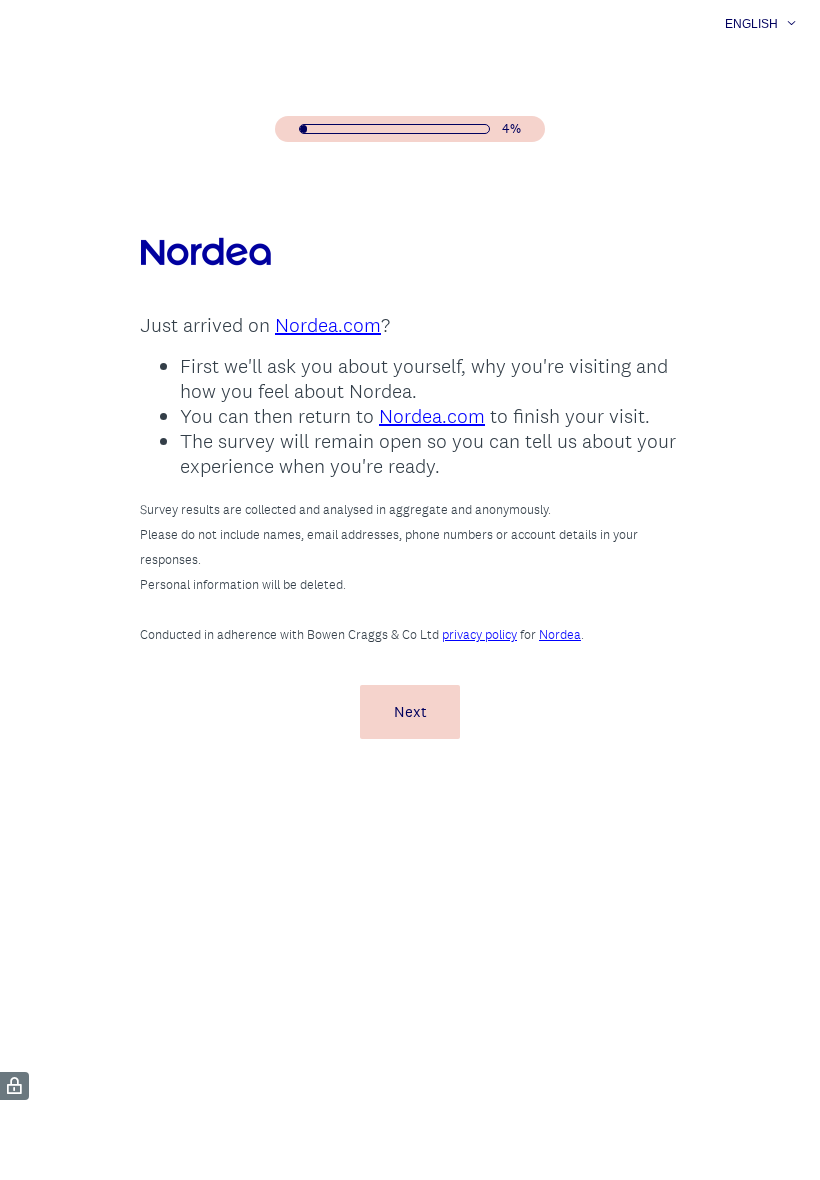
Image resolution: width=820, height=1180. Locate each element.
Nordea (560, 634)
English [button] (751, 24)
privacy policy (479, 634)
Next (410, 711)
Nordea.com (328, 325)
